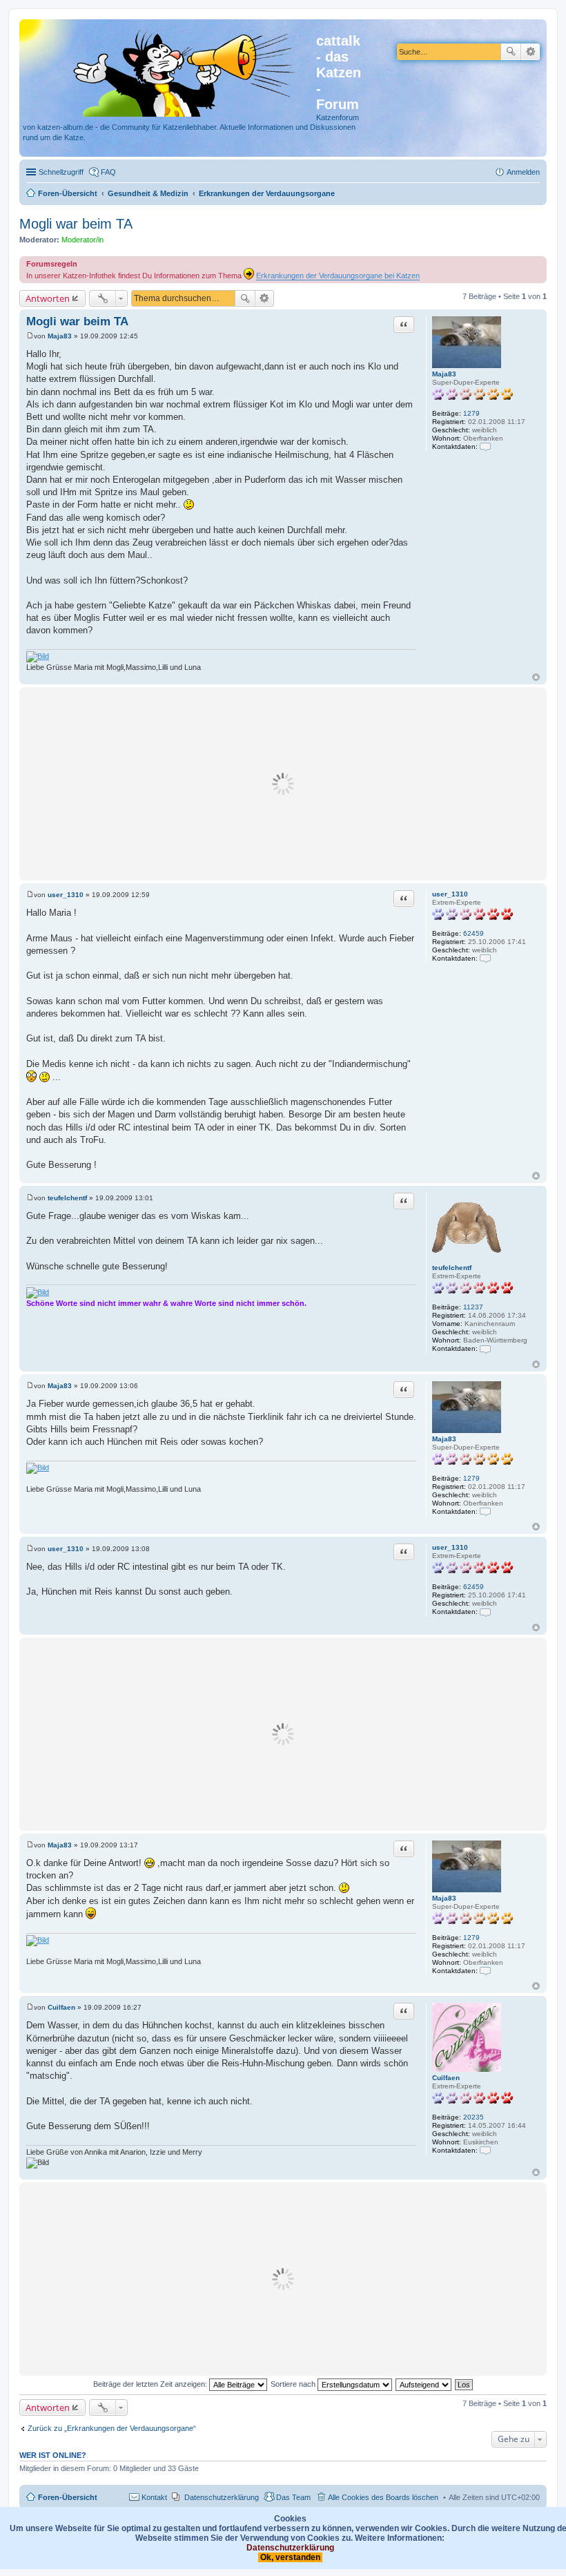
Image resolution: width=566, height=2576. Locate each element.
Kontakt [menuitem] (154, 2497)
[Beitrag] (30, 336)
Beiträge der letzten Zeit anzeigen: (151, 2384)
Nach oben (536, 677)
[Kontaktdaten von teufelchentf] (485, 1348)
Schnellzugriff (61, 172)
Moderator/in (82, 240)
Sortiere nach (294, 2384)
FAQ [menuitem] (108, 172)
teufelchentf (452, 1268)
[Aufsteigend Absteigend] (424, 2384)
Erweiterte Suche (530, 52)
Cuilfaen (446, 2078)
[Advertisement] (283, 784)
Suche (511, 52)
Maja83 (444, 374)
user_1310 (450, 894)
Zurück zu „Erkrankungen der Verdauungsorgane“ (112, 2428)
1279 (471, 413)
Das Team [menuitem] (293, 2497)
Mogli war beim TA (76, 224)
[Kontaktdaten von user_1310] (485, 958)
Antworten (48, 298)
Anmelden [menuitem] (523, 172)
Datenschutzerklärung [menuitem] (222, 2497)
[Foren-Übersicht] (169, 70)
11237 (473, 1307)
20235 (474, 2117)
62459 (474, 933)
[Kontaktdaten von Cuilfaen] (485, 2150)
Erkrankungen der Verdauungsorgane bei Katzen (338, 276)
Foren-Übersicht (68, 2497)
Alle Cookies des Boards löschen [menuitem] (383, 2497)
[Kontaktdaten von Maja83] (485, 446)
